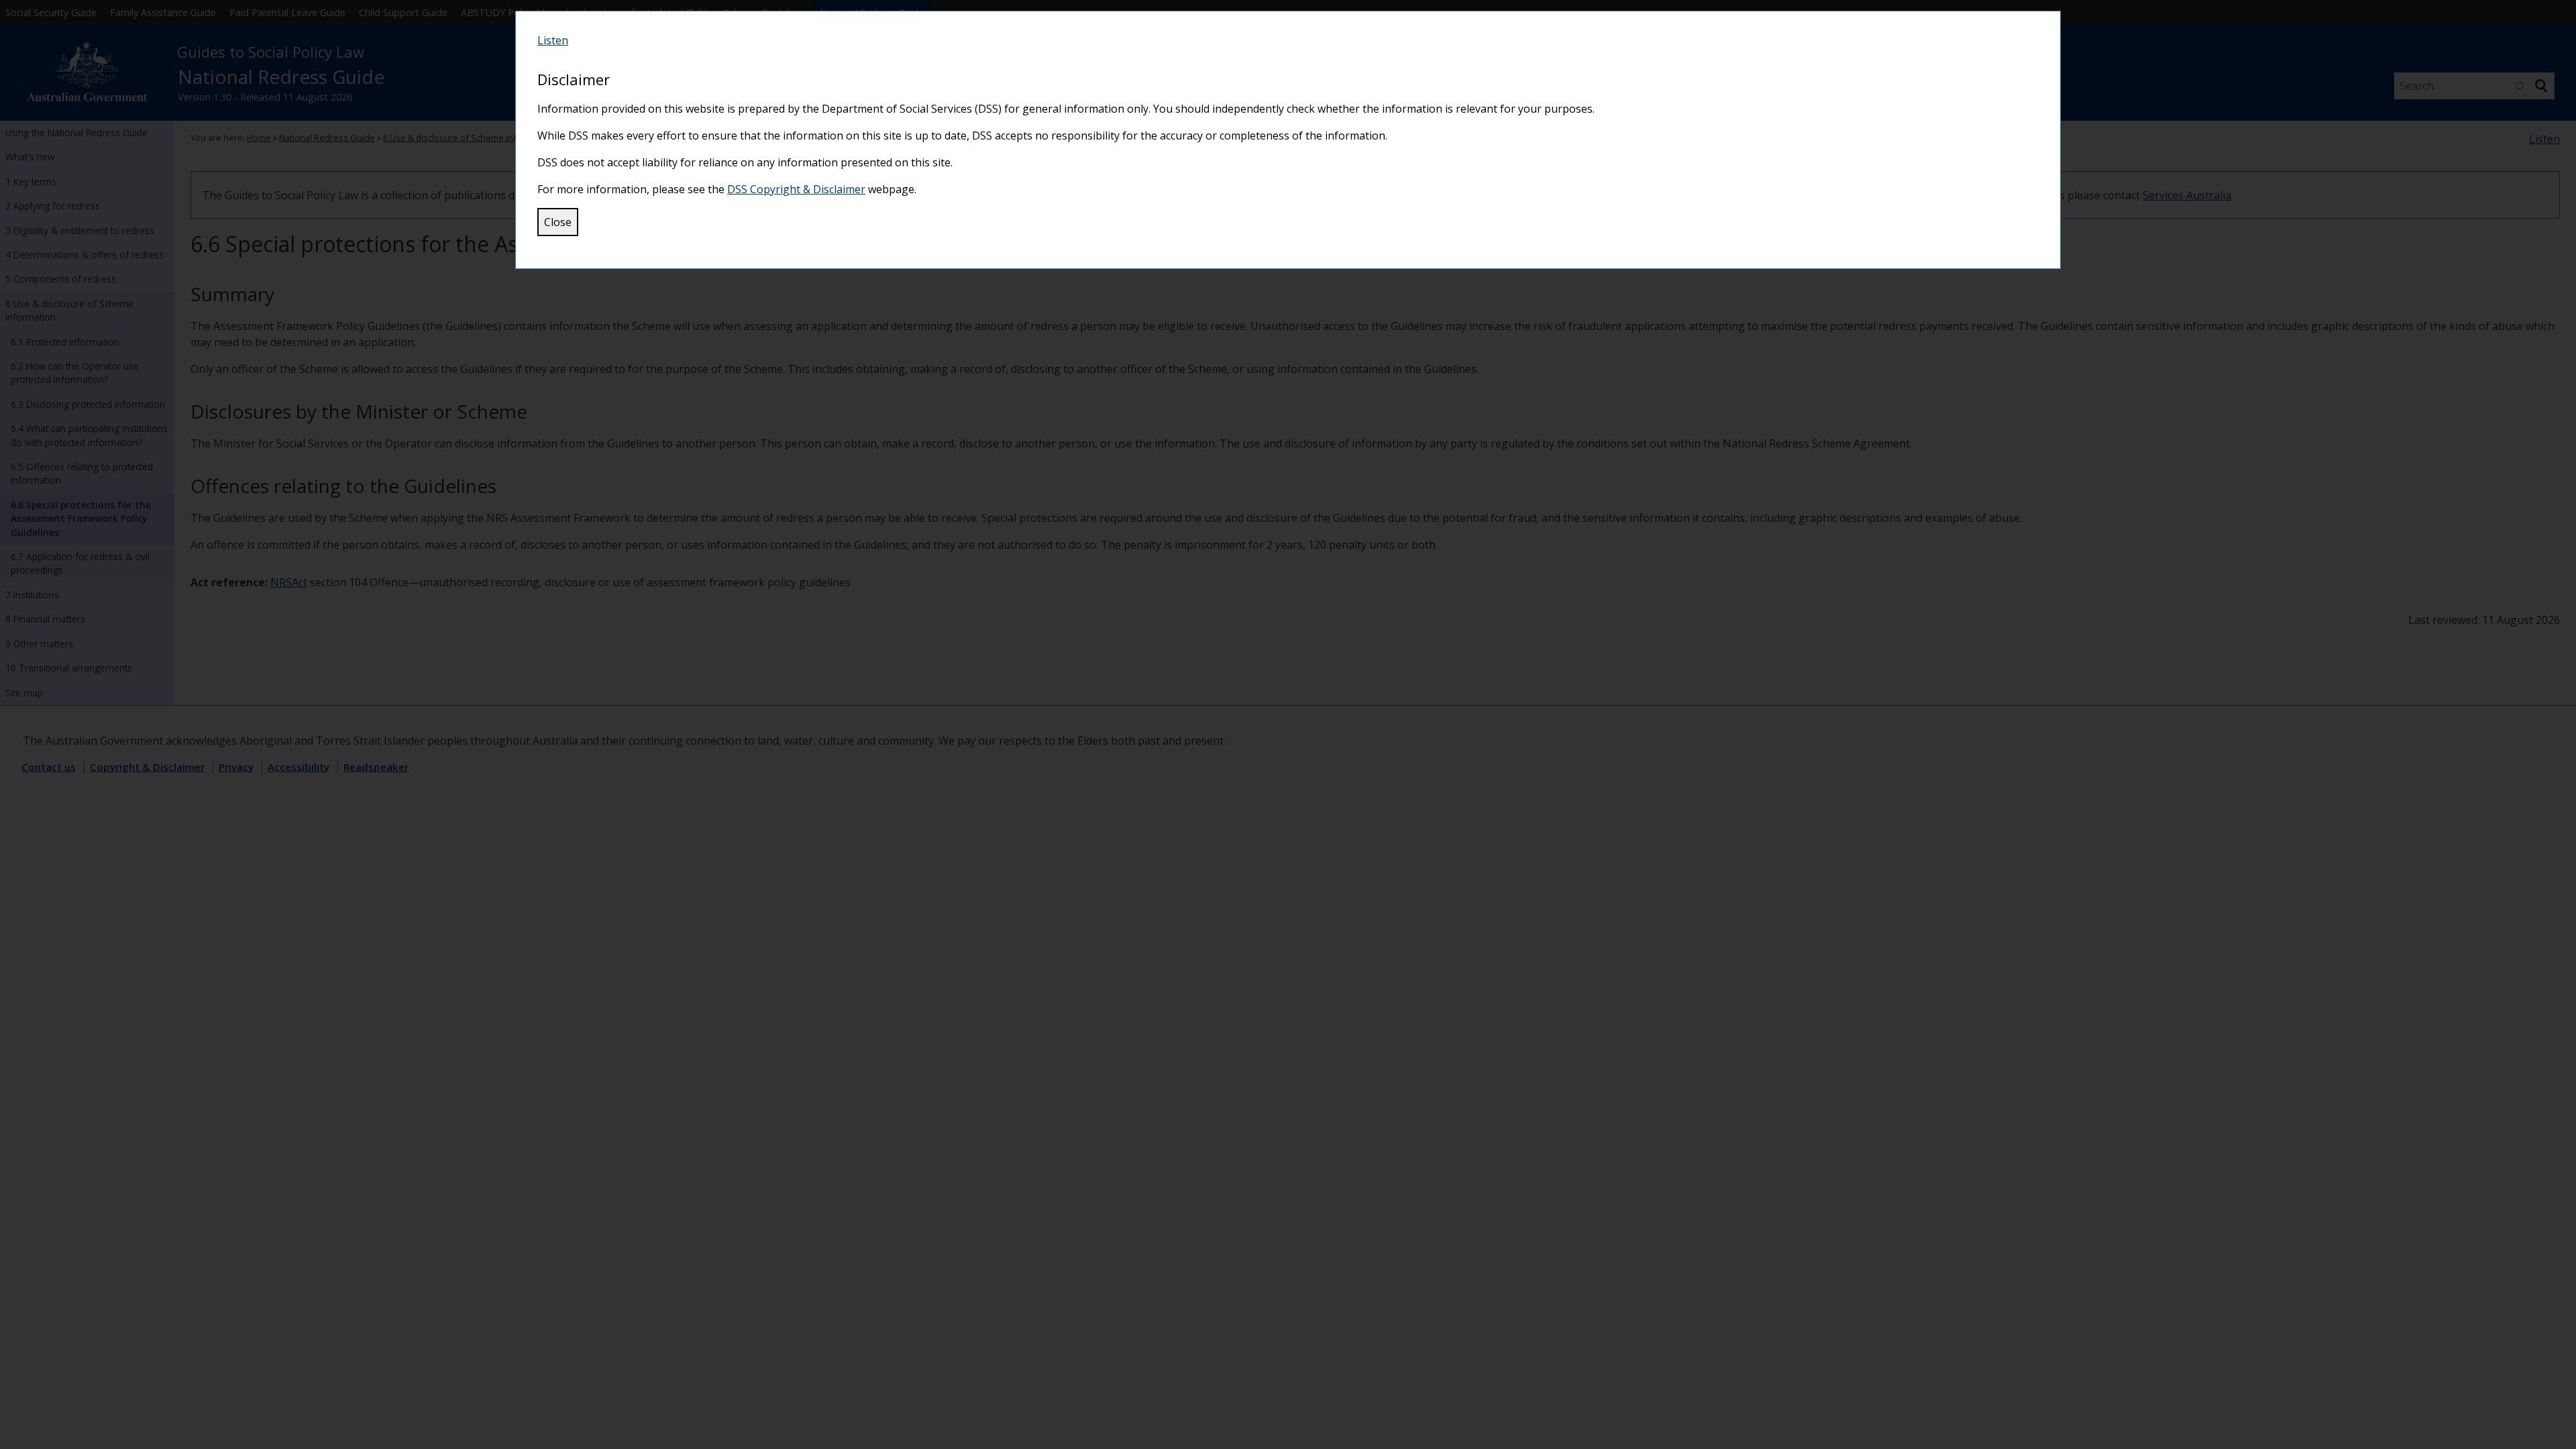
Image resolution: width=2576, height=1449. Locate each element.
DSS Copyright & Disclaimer (796, 189)
